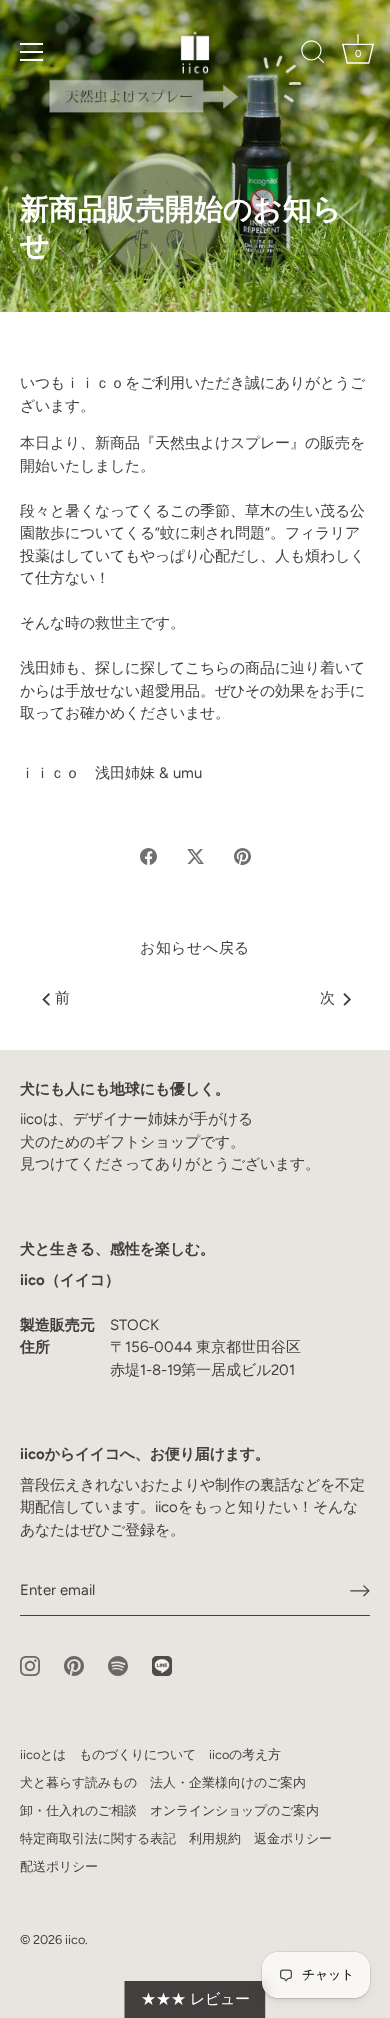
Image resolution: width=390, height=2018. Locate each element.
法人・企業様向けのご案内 (228, 1782)
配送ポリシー (59, 1866)
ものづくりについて (137, 1754)
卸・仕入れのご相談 (78, 1810)
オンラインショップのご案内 (234, 1810)
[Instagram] (30, 1665)
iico (75, 1939)
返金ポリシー (293, 1838)
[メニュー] (32, 52)
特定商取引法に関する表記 (98, 1838)
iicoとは (43, 1754)
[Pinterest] (74, 1665)
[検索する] (313, 55)
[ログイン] (360, 1591)
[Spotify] (118, 1665)
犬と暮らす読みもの (78, 1782)
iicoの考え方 (245, 1754)
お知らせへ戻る (195, 948)
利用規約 (215, 1838)
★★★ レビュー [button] (195, 1999)
